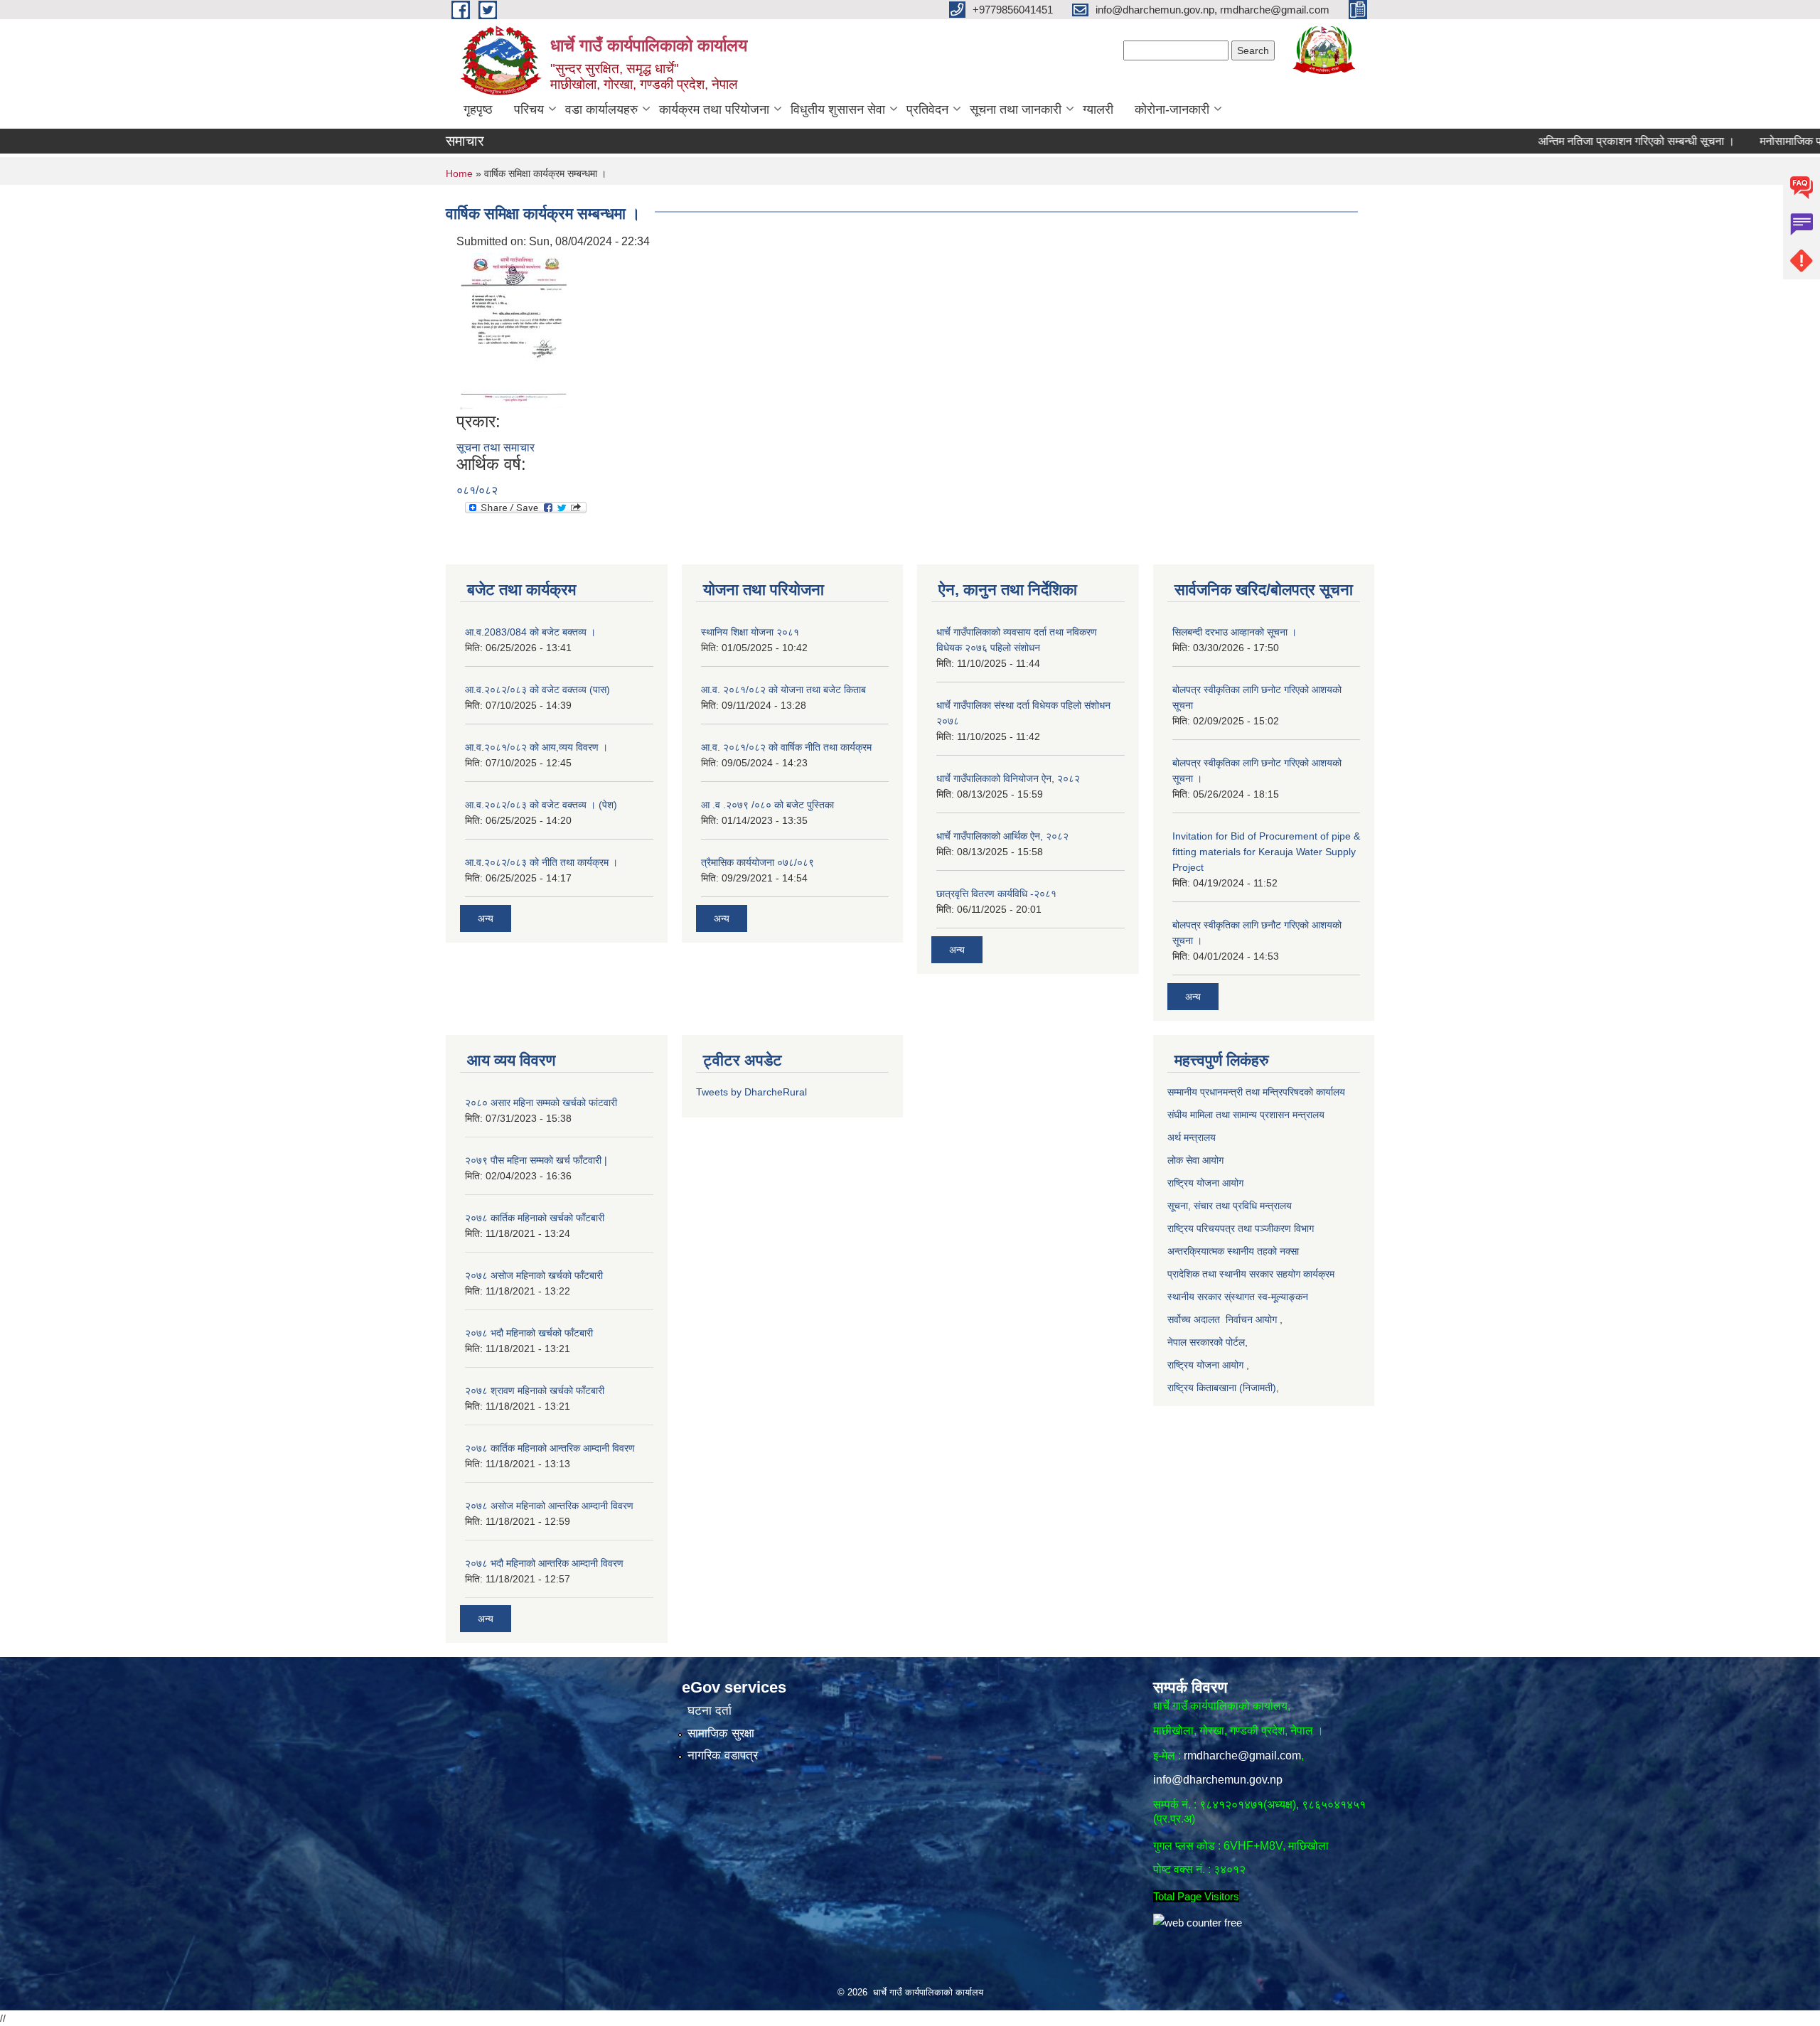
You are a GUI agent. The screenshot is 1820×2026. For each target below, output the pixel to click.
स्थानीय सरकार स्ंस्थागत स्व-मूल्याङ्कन (1238, 1297)
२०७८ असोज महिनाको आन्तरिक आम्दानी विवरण (549, 1506)
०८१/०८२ (477, 490)
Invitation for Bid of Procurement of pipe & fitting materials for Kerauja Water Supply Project (1266, 852)
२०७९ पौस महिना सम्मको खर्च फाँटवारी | (536, 1160)
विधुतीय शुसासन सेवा (838, 109)
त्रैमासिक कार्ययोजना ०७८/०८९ (758, 862)
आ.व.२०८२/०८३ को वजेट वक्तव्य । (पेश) (541, 805)
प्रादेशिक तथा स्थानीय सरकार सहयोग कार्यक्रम (1251, 1274)
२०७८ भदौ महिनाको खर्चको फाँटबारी (529, 1333)
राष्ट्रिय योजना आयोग (1207, 1183)
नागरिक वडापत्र (723, 1756)
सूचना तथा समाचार (496, 447)
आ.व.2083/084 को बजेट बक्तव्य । (530, 632)
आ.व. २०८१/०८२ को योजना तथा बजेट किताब (783, 690)
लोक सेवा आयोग (1195, 1160)
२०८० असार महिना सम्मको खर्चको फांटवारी (541, 1103)
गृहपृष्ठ (478, 109)
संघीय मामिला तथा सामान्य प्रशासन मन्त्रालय (1246, 1115)
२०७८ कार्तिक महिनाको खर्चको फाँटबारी (535, 1218)
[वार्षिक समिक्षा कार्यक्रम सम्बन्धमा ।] (514, 330)
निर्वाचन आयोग (1251, 1319)
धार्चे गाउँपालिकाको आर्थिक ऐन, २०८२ (1002, 836)
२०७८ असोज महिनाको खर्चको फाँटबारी (534, 1275)
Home (459, 173)
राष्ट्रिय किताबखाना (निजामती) (1222, 1388)
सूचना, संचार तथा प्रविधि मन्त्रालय (1230, 1206)
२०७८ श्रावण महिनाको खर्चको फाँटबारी (535, 1390)
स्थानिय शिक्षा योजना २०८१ (750, 632)
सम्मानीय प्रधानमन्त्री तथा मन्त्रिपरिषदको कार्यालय (1258, 1092)
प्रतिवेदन (927, 109)
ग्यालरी (1098, 109)
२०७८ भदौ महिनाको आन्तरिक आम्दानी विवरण (544, 1563)
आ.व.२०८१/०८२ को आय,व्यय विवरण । (536, 747)
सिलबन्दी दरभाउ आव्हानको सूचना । (1235, 632)
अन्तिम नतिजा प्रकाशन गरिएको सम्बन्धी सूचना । (1579, 141)
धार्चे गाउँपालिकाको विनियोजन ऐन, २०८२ (1008, 778)
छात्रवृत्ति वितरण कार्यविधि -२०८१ (996, 894)
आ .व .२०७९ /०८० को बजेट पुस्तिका (767, 805)
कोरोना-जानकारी (1172, 109)
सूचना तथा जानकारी (1016, 109)
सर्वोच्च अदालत (1194, 1319)
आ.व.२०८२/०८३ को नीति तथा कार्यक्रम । (541, 862)
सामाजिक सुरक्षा (721, 1733)
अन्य (486, 918)
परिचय (529, 109)
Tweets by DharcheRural (751, 1092)
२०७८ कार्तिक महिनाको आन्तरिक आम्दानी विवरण (550, 1448)
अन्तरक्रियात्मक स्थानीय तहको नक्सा (1235, 1251)
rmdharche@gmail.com (1242, 1756)
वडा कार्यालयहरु (601, 109)
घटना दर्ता (710, 1711)
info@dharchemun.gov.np (1218, 1780)
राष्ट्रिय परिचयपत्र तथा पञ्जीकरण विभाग (1241, 1228)
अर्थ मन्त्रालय (1193, 1137)
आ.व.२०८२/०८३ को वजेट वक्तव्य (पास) (537, 690)
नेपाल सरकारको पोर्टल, (1208, 1342)
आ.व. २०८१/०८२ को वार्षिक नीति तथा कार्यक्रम (786, 747)
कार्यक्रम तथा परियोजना (714, 109)
